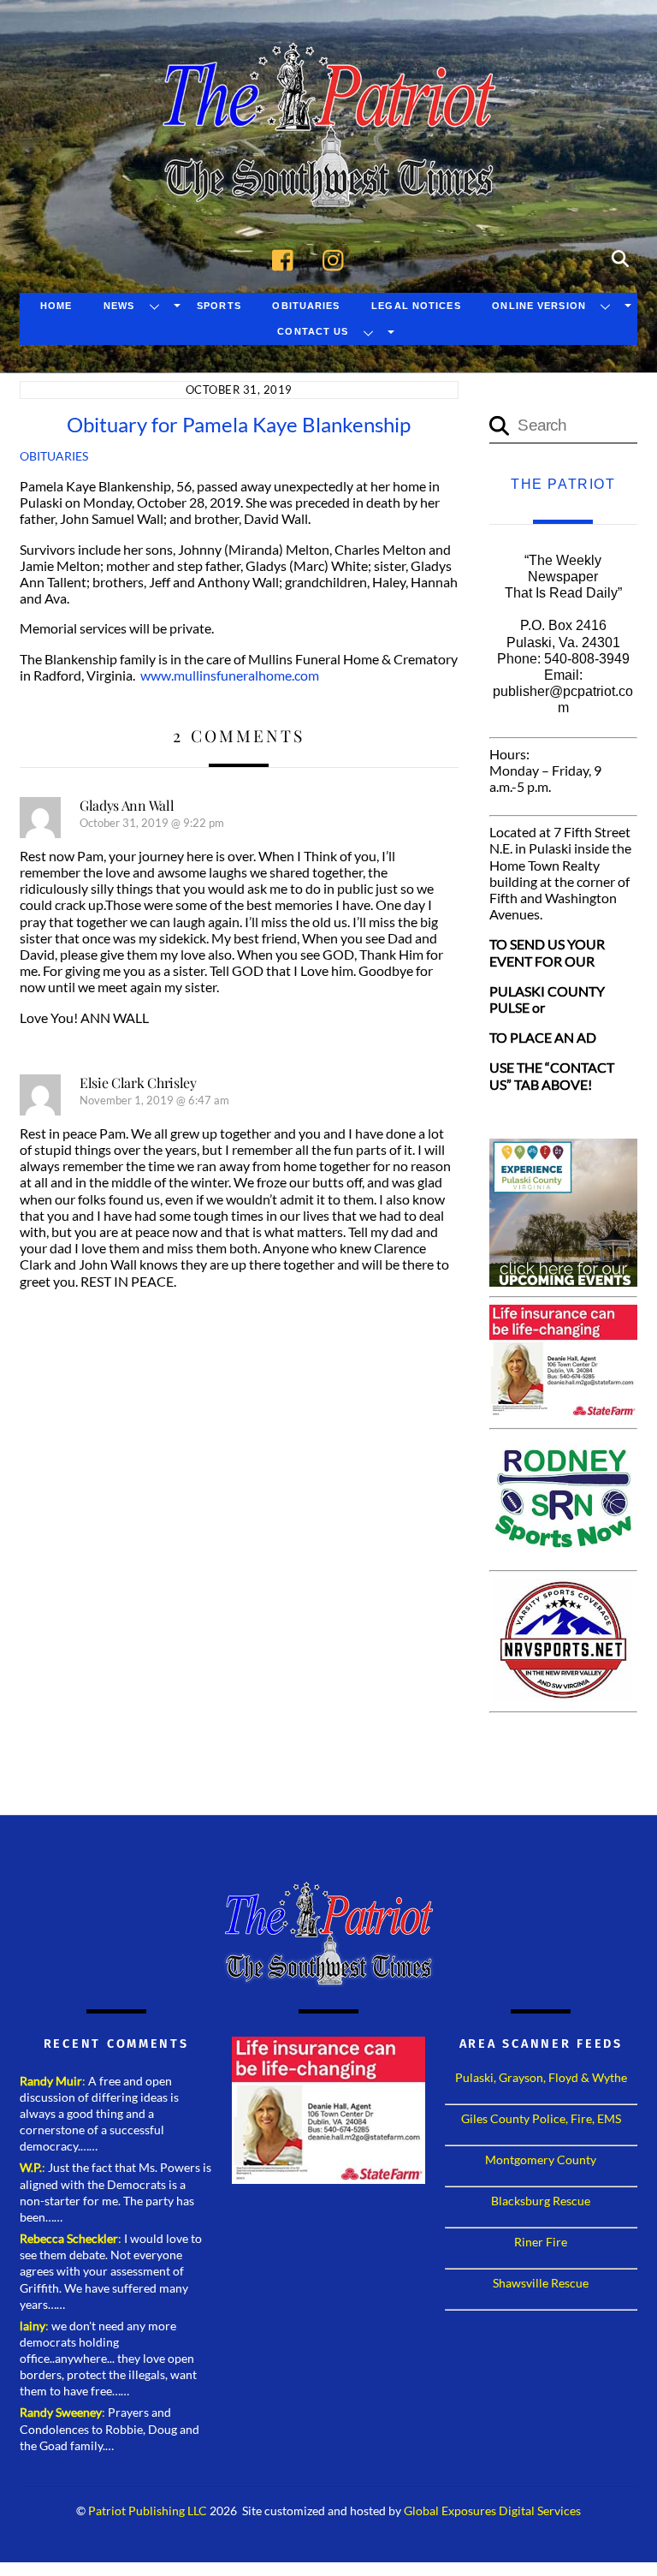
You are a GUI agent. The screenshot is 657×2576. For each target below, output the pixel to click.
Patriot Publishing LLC (148, 2511)
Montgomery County (541, 2160)
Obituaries (306, 306)
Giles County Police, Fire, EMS (541, 2118)
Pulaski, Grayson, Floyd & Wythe (541, 2077)
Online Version (539, 306)
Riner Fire (541, 2242)
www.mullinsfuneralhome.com (230, 675)
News (119, 306)
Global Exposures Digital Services (492, 2511)
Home (56, 306)
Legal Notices (416, 306)
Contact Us (313, 331)
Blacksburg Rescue (541, 2201)
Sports (219, 306)
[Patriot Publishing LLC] (328, 181)
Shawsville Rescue (541, 2283)
